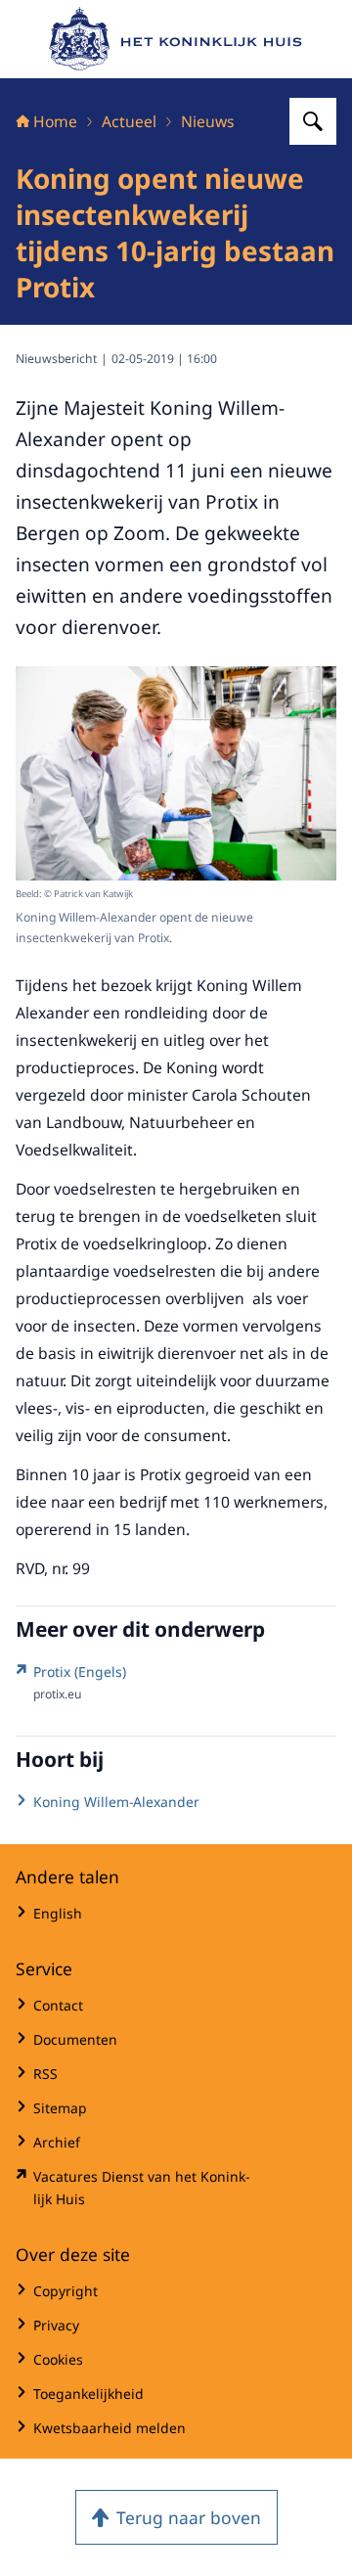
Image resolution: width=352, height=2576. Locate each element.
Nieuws (208, 121)
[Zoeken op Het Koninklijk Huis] (313, 121)
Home (55, 121)
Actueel (129, 121)
